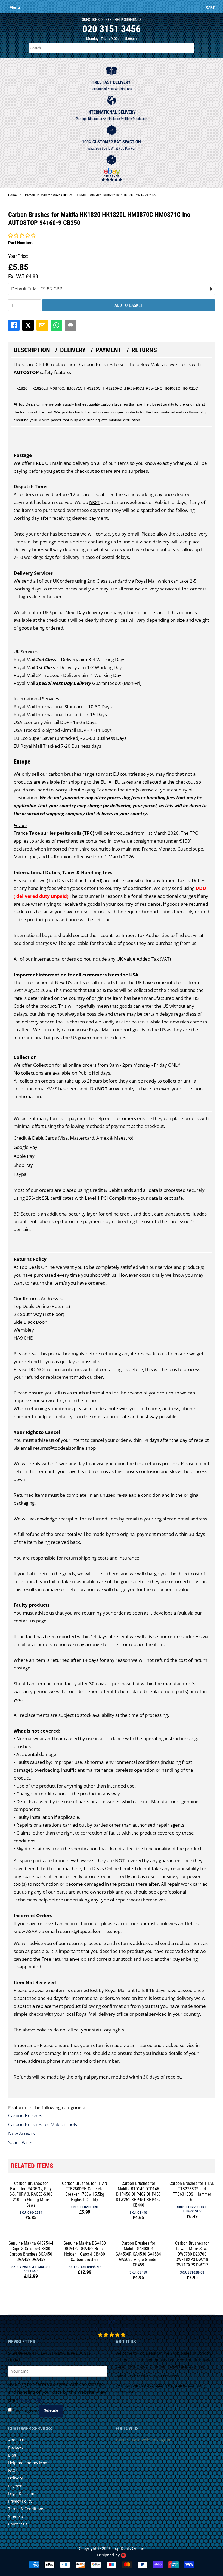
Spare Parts (20, 2142)
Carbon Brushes (25, 2115)
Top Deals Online (128, 2548)
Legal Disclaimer (23, 2493)
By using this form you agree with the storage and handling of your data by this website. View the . (57, 2392)
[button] (22, 235)
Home (12, 195)
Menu (15, 7)
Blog (12, 2455)
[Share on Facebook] (14, 325)
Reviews (16, 2447)
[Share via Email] (42, 325)
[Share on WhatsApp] (56, 325)
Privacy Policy (30, 2400)
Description (32, 350)
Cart (210, 7)
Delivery (73, 350)
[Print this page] (70, 325)
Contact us (18, 2524)
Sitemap (16, 2516)
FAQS (13, 2470)
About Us (16, 2440)
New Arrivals (21, 2133)
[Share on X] (28, 325)
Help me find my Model (29, 2463)
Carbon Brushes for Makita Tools (43, 2124)
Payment (109, 350)
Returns (144, 350)
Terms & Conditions (26, 2509)
